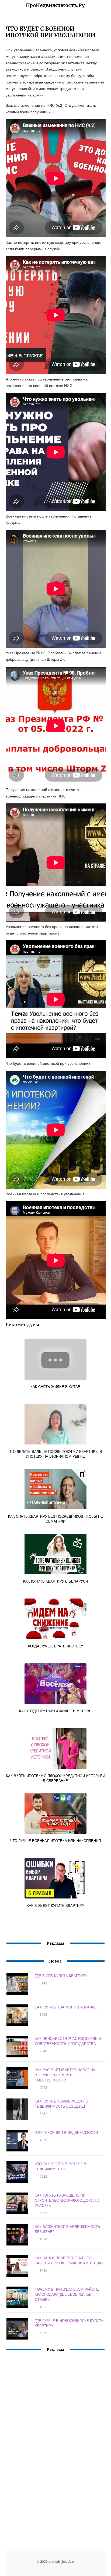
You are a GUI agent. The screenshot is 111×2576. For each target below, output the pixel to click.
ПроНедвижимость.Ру (55, 5)
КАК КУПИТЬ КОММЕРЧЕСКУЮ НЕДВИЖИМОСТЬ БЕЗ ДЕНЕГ (61, 2104)
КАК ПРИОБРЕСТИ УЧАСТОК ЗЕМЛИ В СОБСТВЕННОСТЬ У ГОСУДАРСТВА (68, 2041)
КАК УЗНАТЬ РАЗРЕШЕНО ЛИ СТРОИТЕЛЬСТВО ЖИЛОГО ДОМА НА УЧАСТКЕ (67, 2200)
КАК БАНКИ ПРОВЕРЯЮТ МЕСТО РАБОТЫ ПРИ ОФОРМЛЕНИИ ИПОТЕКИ (69, 2260)
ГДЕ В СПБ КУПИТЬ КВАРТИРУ (61, 1976)
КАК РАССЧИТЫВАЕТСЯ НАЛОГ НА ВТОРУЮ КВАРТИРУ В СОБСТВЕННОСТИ (65, 2075)
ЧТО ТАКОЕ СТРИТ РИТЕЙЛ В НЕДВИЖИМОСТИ (60, 2166)
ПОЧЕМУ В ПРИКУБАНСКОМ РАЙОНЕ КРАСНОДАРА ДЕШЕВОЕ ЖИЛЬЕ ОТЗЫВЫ (67, 2294)
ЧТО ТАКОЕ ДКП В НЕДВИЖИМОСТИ (66, 2132)
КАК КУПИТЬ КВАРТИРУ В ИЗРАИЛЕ (66, 2007)
